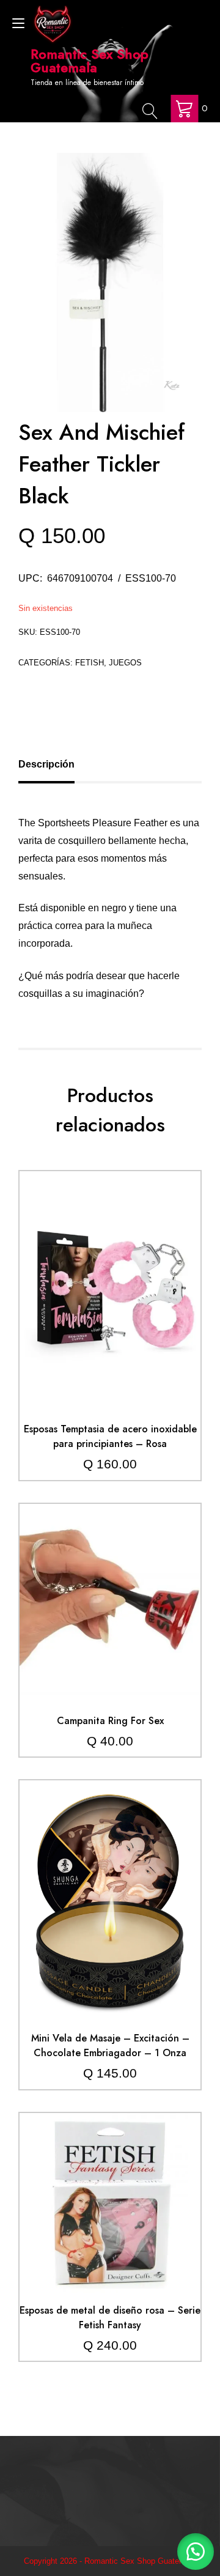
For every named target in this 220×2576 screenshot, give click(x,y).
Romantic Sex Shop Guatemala (90, 61)
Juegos (125, 663)
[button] (196, 2552)
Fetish (90, 663)
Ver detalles (110, 1301)
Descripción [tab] (46, 764)
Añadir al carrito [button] (110, 1265)
